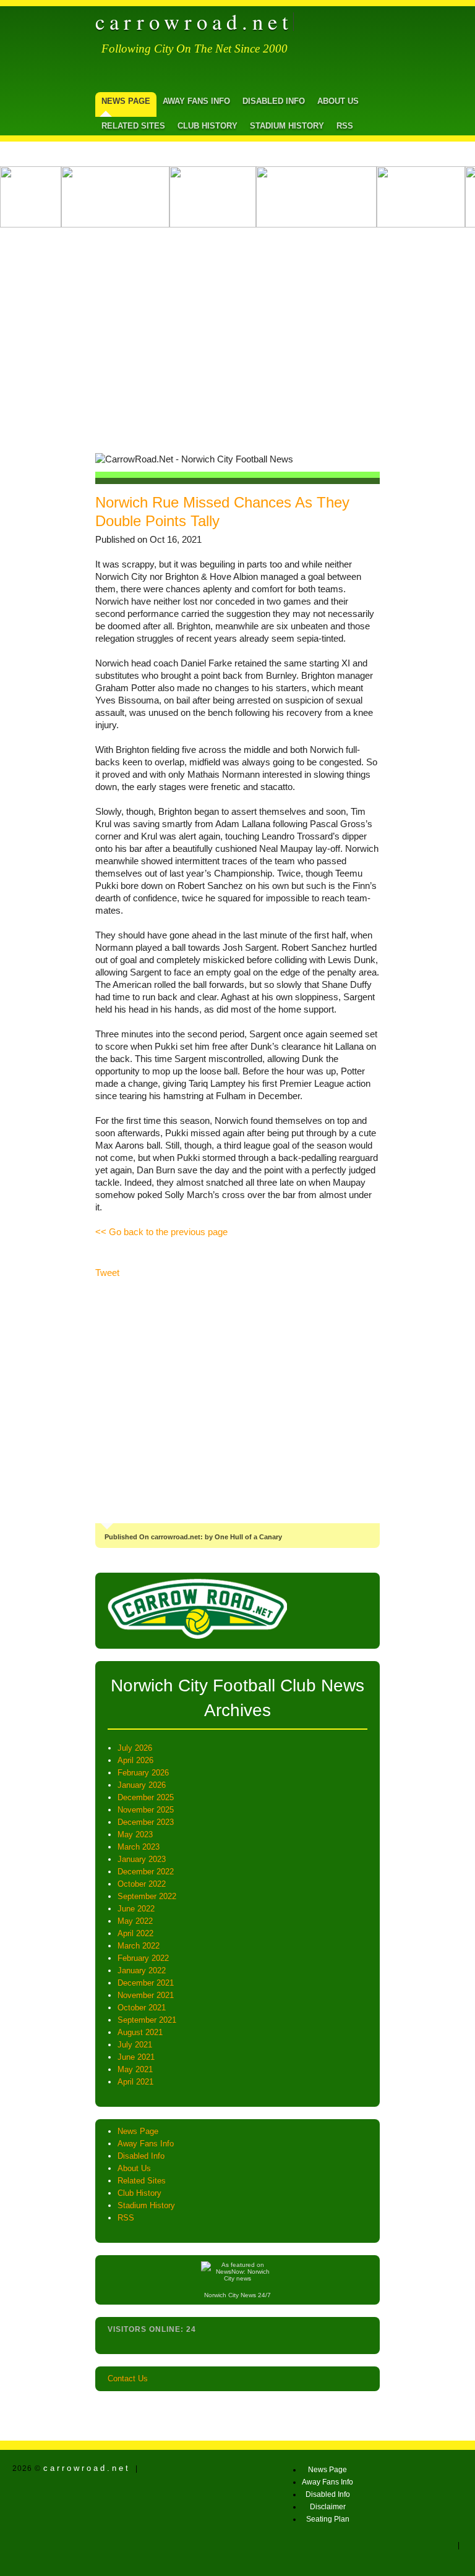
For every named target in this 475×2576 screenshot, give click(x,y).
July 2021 (135, 2045)
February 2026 (143, 1773)
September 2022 (147, 1896)
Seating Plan (328, 2519)
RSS (345, 126)
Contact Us (128, 2378)
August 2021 (140, 2032)
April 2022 (135, 1933)
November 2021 (146, 1995)
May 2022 (135, 1921)
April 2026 (135, 1760)
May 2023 (135, 1834)
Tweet (107, 1273)
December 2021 (146, 1983)
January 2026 (142, 1785)
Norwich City (221, 2295)
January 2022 (142, 1970)
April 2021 (135, 2082)
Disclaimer (328, 2507)
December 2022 (146, 1872)
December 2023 (146, 1822)
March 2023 (139, 1847)
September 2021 (147, 2020)
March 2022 (139, 1946)
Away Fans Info (196, 101)
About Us (338, 101)
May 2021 (135, 2069)
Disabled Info (274, 101)
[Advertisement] (237, 336)
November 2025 (146, 1810)
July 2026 (135, 1748)
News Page (126, 101)
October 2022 (142, 1884)
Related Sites (133, 126)
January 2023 (142, 1859)
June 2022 (136, 1909)
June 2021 (136, 2057)
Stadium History (287, 126)
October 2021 (142, 2008)
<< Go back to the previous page (161, 1232)
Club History (208, 126)
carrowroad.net (194, 22)
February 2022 (143, 1958)
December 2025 (146, 1797)
